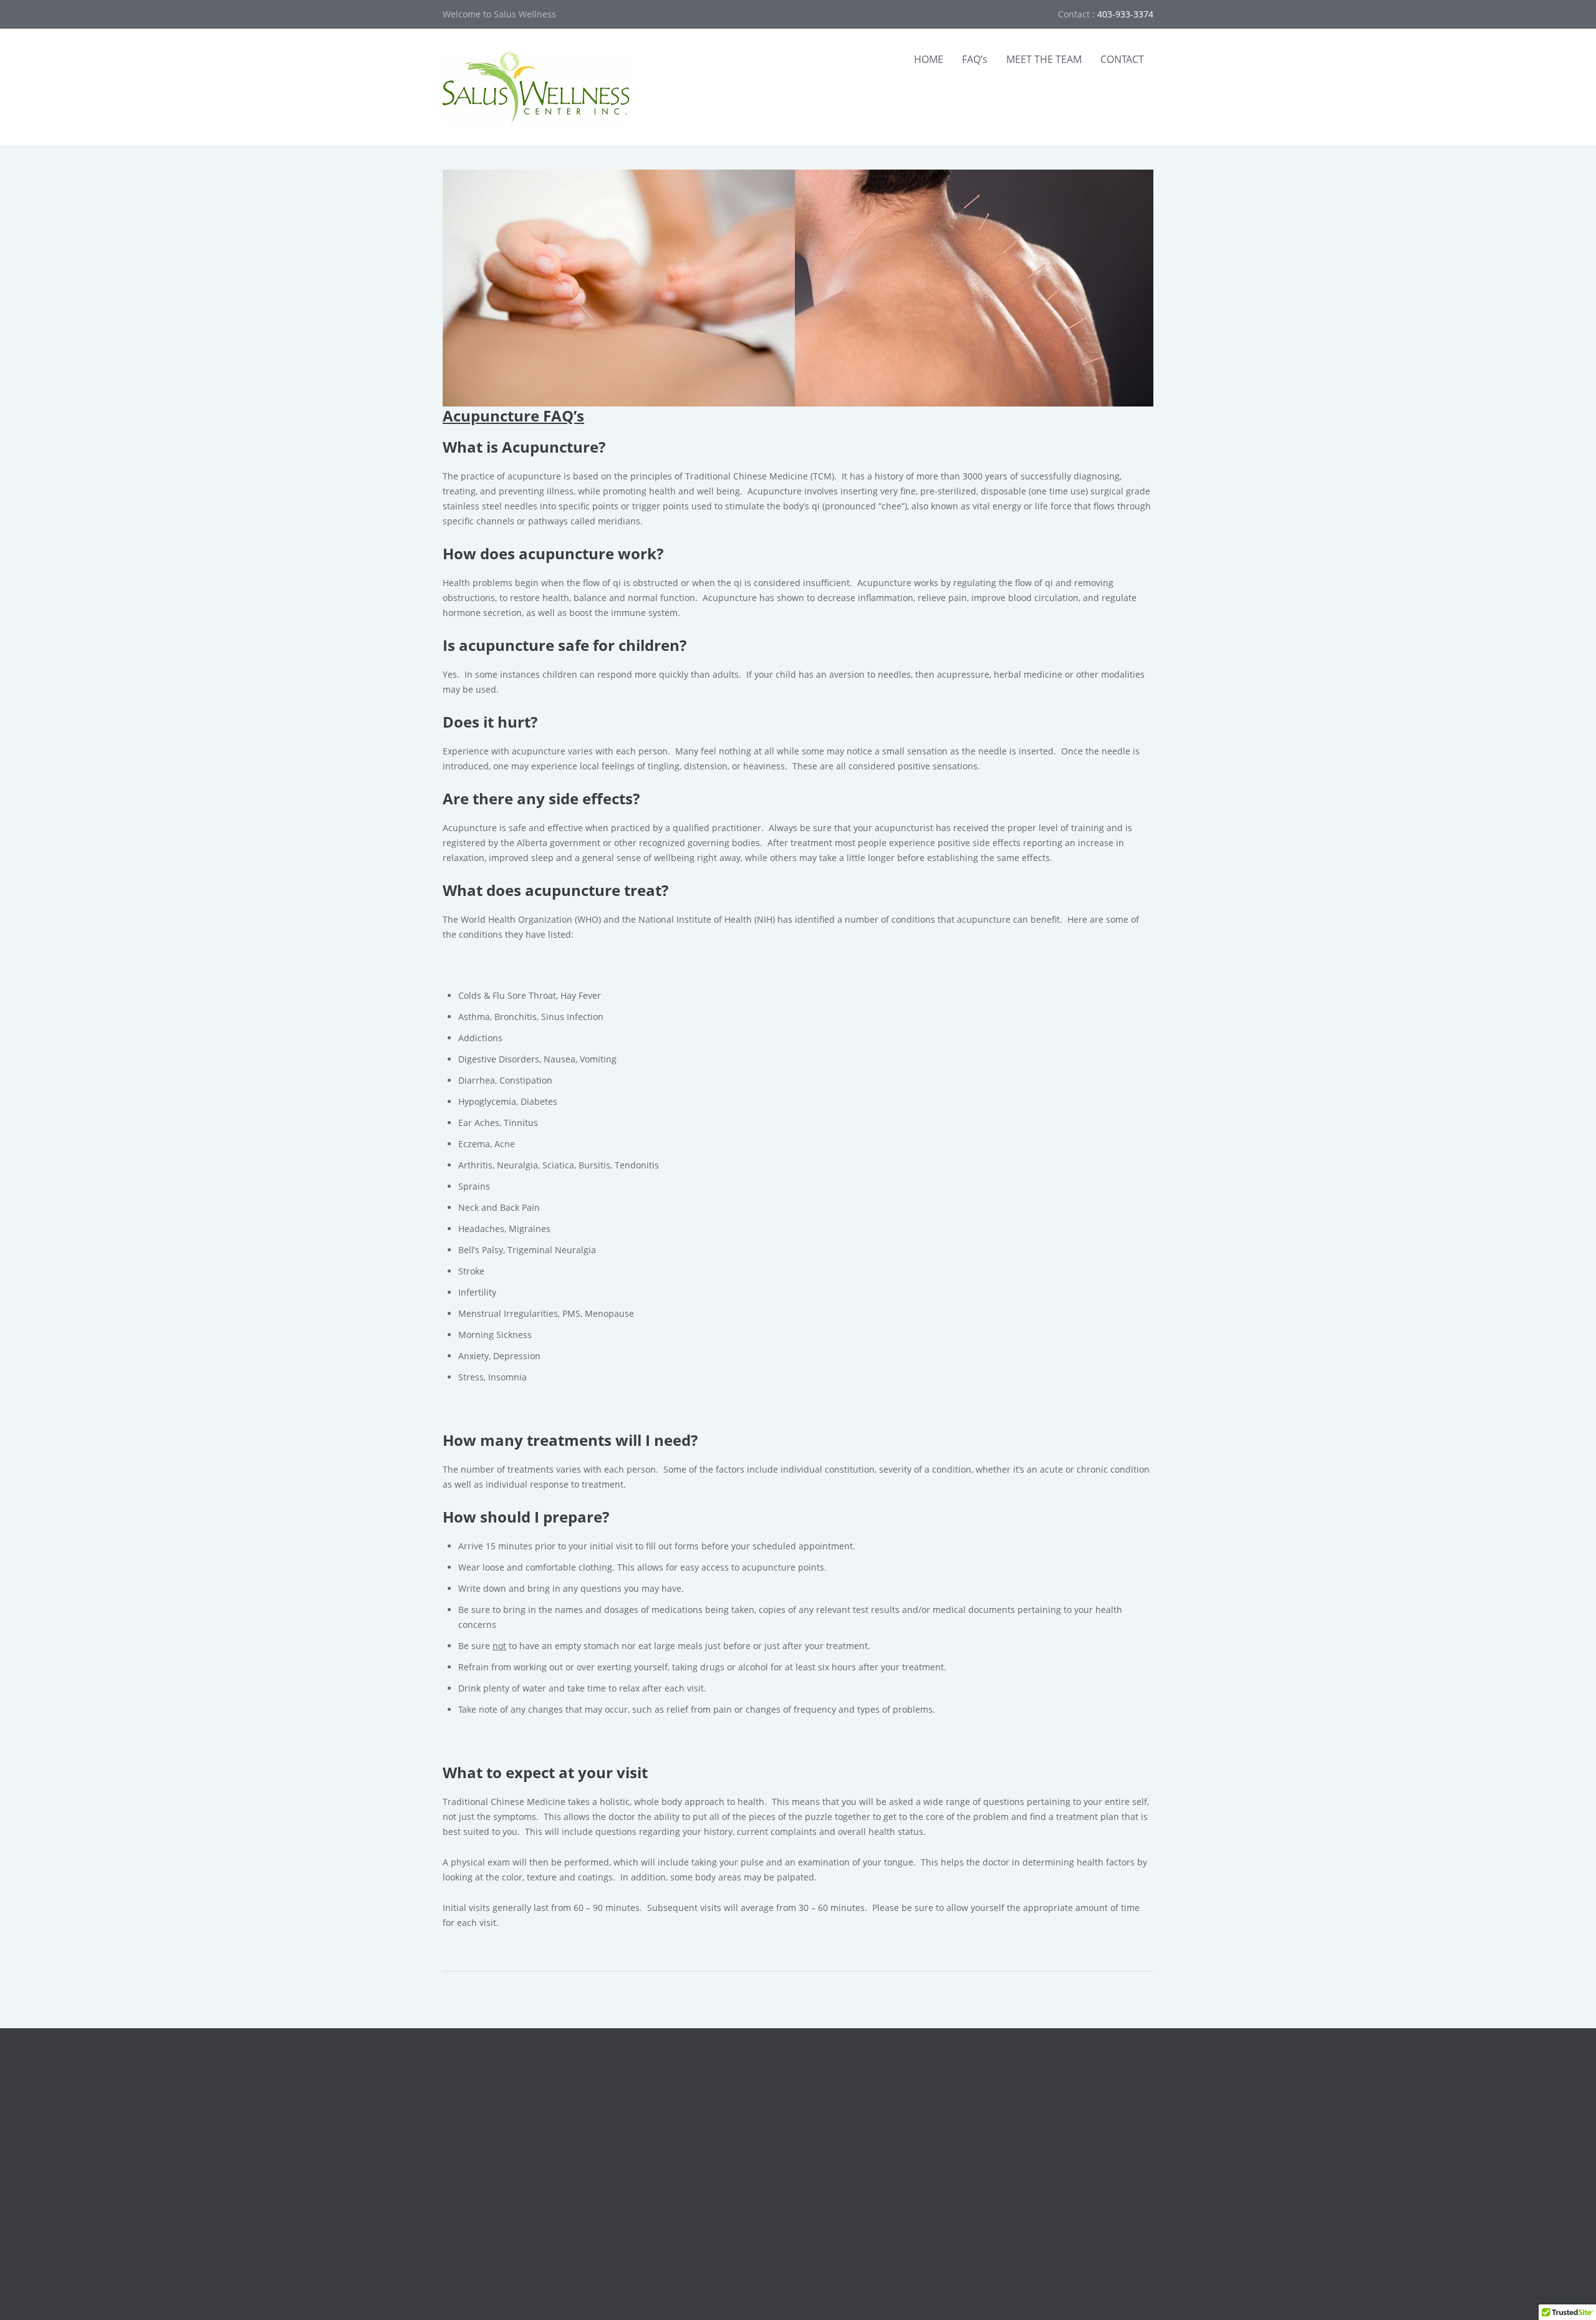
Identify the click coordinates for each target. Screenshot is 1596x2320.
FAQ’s (975, 59)
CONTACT (1122, 59)
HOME (929, 59)
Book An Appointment (871, 2098)
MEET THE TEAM (1044, 59)
